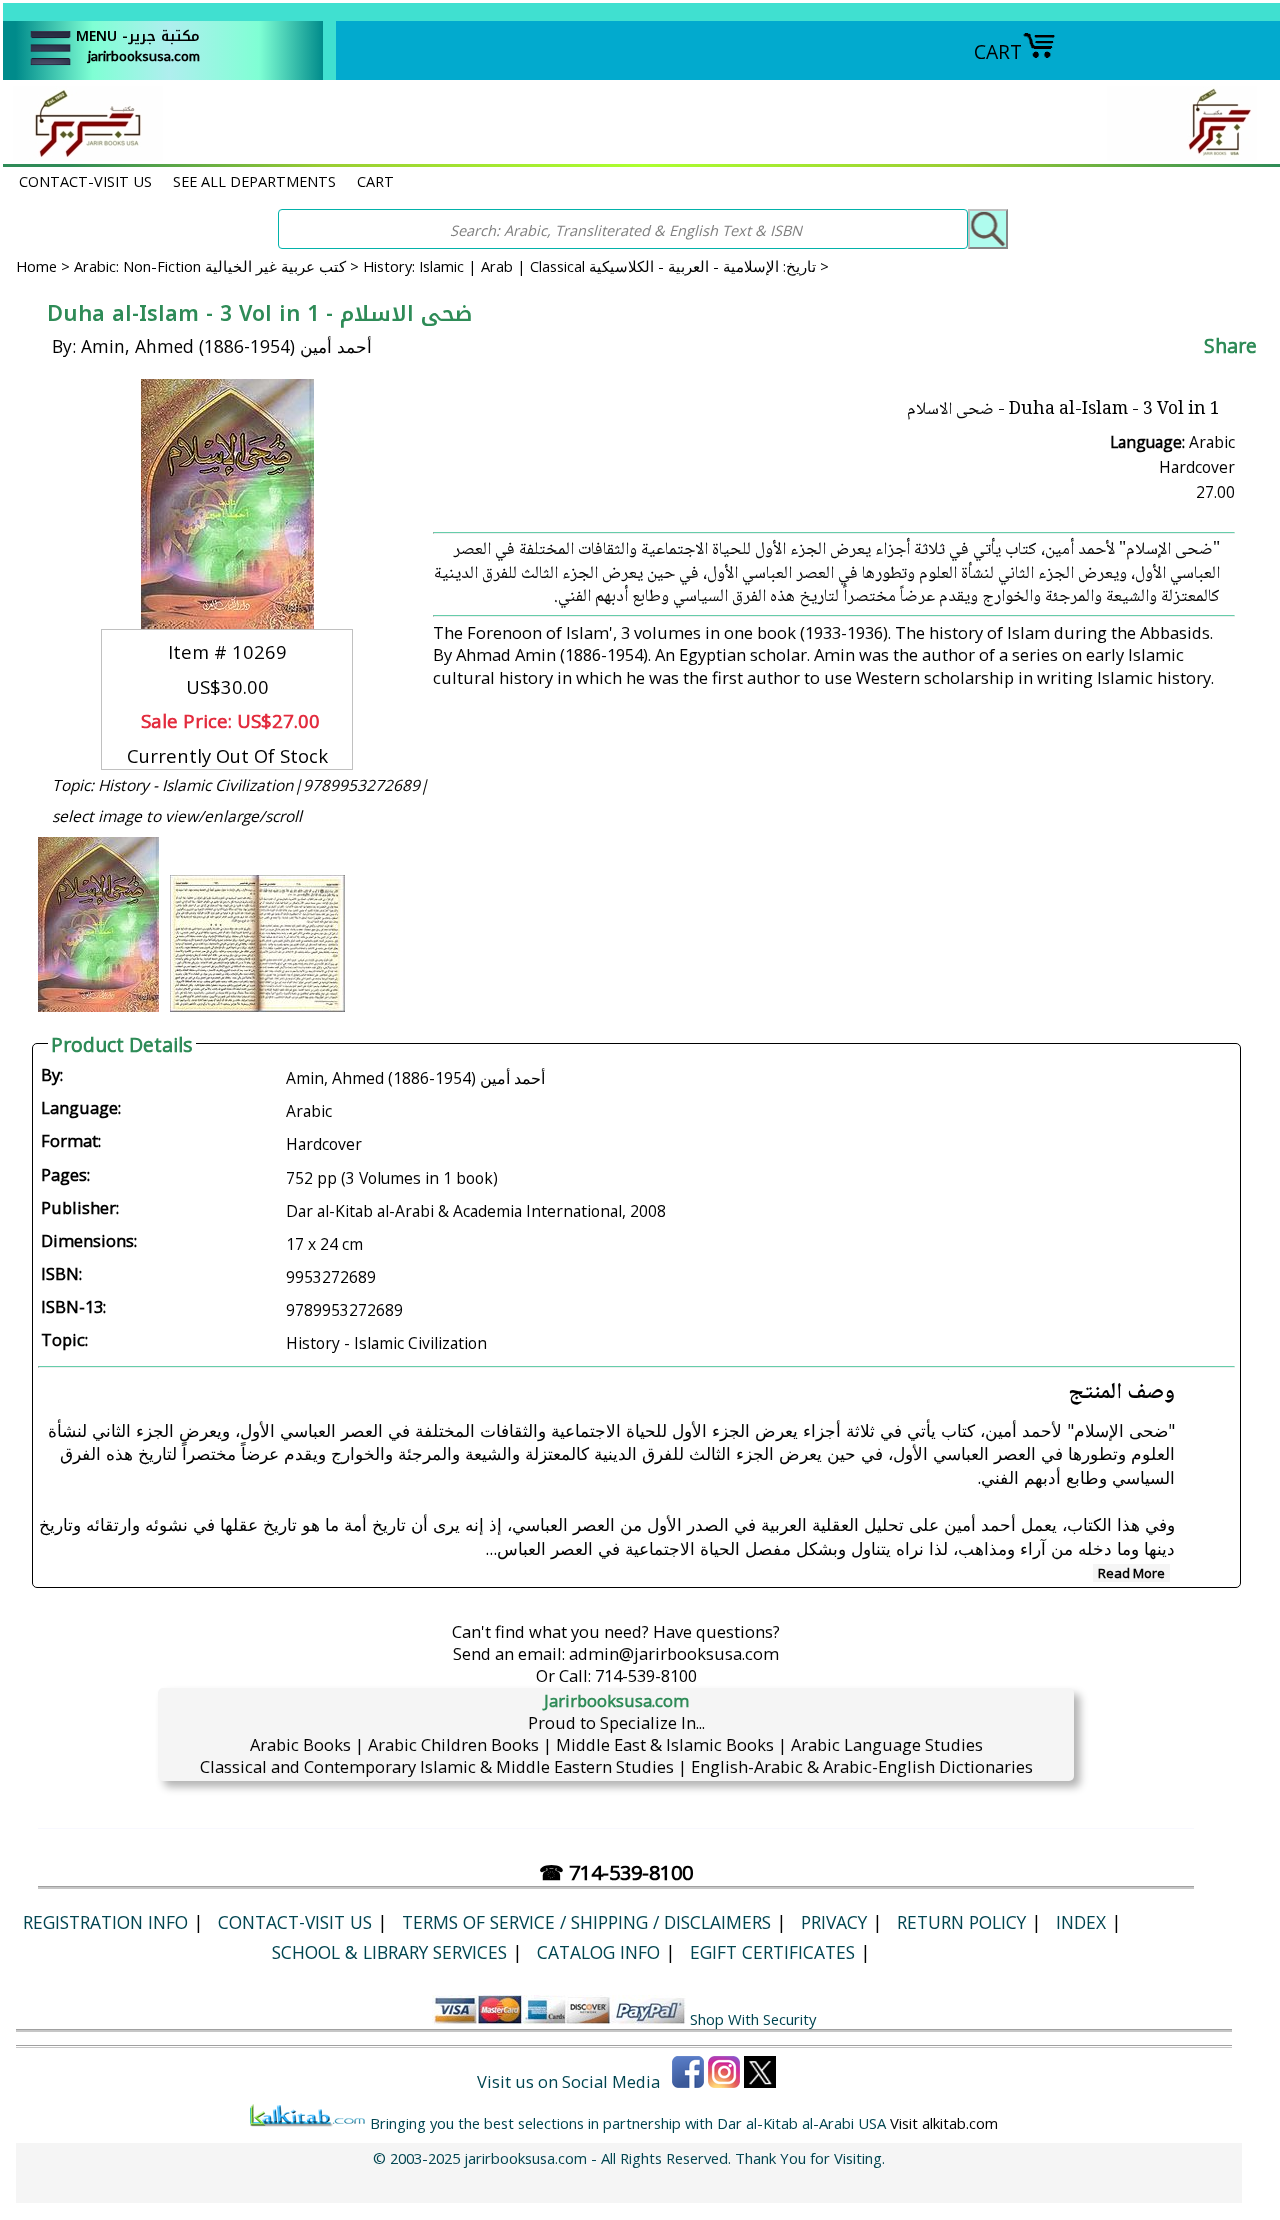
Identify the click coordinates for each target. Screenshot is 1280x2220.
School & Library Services (389, 1952)
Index (1081, 1922)
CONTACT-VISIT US (85, 181)
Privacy (834, 1922)
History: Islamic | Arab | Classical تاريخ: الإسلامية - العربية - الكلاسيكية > (596, 266)
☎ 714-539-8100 (616, 1872)
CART (998, 51)
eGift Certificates (772, 1952)
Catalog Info (598, 1952)
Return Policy (961, 1922)
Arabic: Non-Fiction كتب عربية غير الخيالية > (218, 266)
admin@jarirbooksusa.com (674, 1653)
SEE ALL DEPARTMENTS (254, 181)
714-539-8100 (646, 1675)
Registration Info (105, 1922)
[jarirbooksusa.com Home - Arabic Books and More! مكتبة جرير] (83, 153)
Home (36, 266)
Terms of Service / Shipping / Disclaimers (586, 1922)
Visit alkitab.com (944, 2123)
